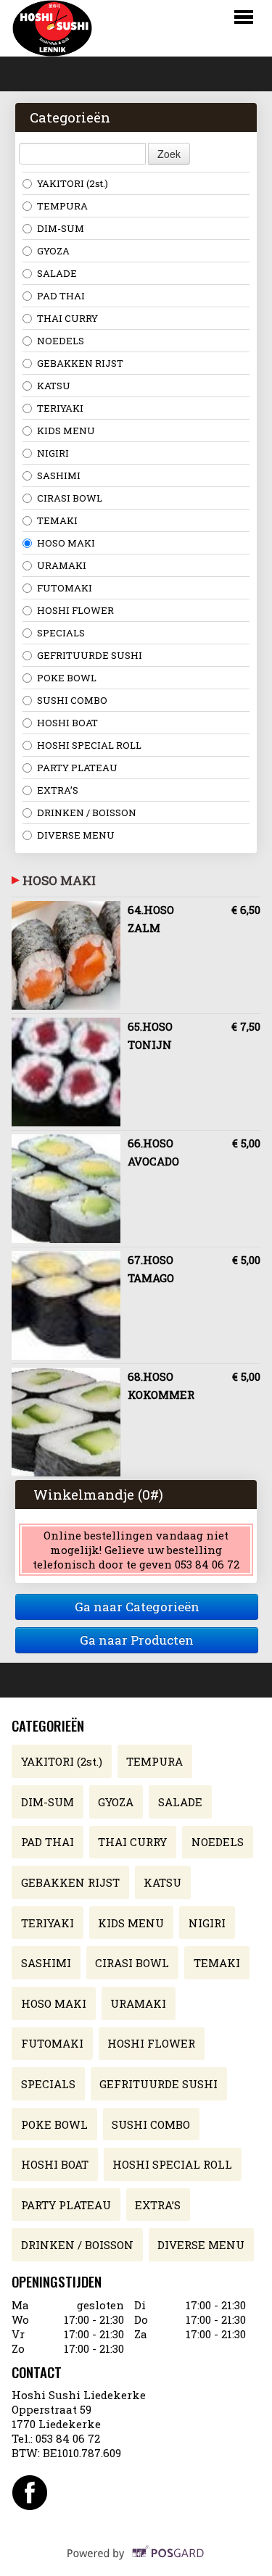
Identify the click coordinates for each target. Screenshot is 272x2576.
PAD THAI (61, 296)
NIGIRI (53, 453)
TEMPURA (62, 206)
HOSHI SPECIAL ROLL (89, 745)
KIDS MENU (66, 431)
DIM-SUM (61, 228)
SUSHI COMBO (72, 700)
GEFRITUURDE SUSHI (90, 655)
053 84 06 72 (68, 2438)
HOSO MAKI (66, 543)
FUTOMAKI (65, 588)
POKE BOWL (67, 678)
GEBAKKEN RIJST (80, 363)
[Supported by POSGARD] (136, 2562)
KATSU (54, 386)
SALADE (57, 273)
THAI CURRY (67, 318)
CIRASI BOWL (70, 498)
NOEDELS (61, 341)
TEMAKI (57, 520)
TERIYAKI (60, 408)
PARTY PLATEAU (77, 768)
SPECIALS (61, 633)
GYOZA (53, 251)
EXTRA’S (58, 790)
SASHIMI (59, 475)
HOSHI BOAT (67, 723)
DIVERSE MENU (76, 835)
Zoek (169, 154)
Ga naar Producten (137, 1640)
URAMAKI (62, 565)
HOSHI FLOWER (75, 610)
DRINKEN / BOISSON (87, 813)
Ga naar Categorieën (137, 1607)
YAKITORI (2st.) (73, 183)
